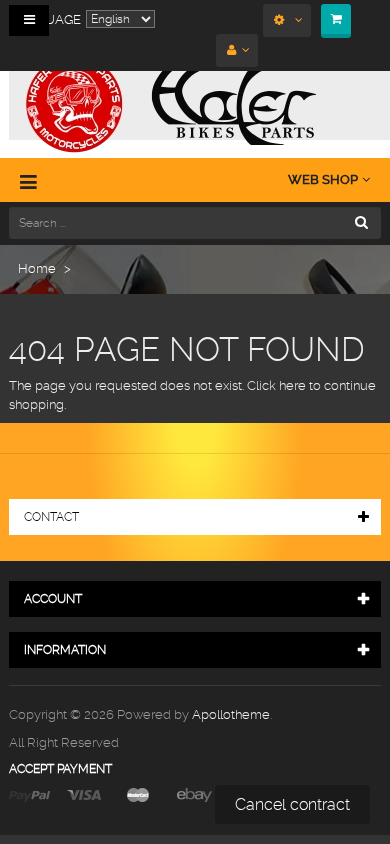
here (292, 385)
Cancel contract (292, 804)
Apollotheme (231, 714)
